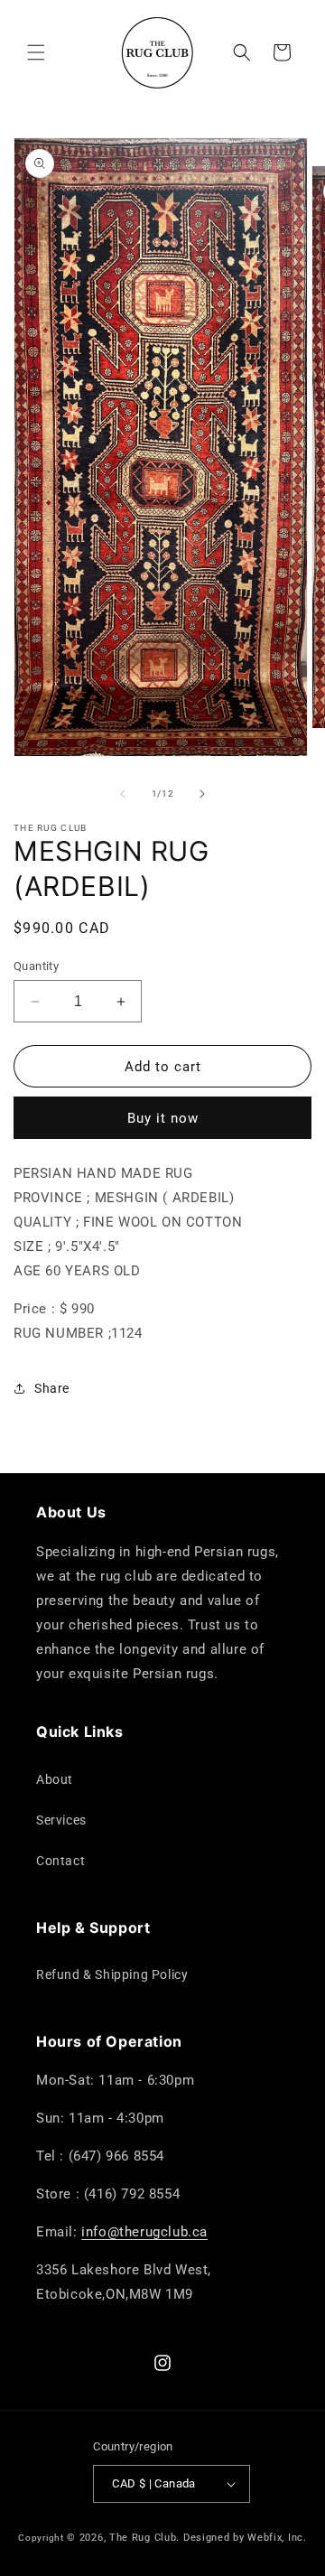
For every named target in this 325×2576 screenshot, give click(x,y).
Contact (60, 1861)
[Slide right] (202, 794)
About (55, 1779)
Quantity (36, 966)
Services (61, 1820)
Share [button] (52, 1388)
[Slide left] (123, 794)
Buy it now (163, 1118)
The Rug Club (143, 2538)
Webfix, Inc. (277, 2538)
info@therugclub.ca (144, 2232)
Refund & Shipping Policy (112, 1974)
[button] (36, 52)
